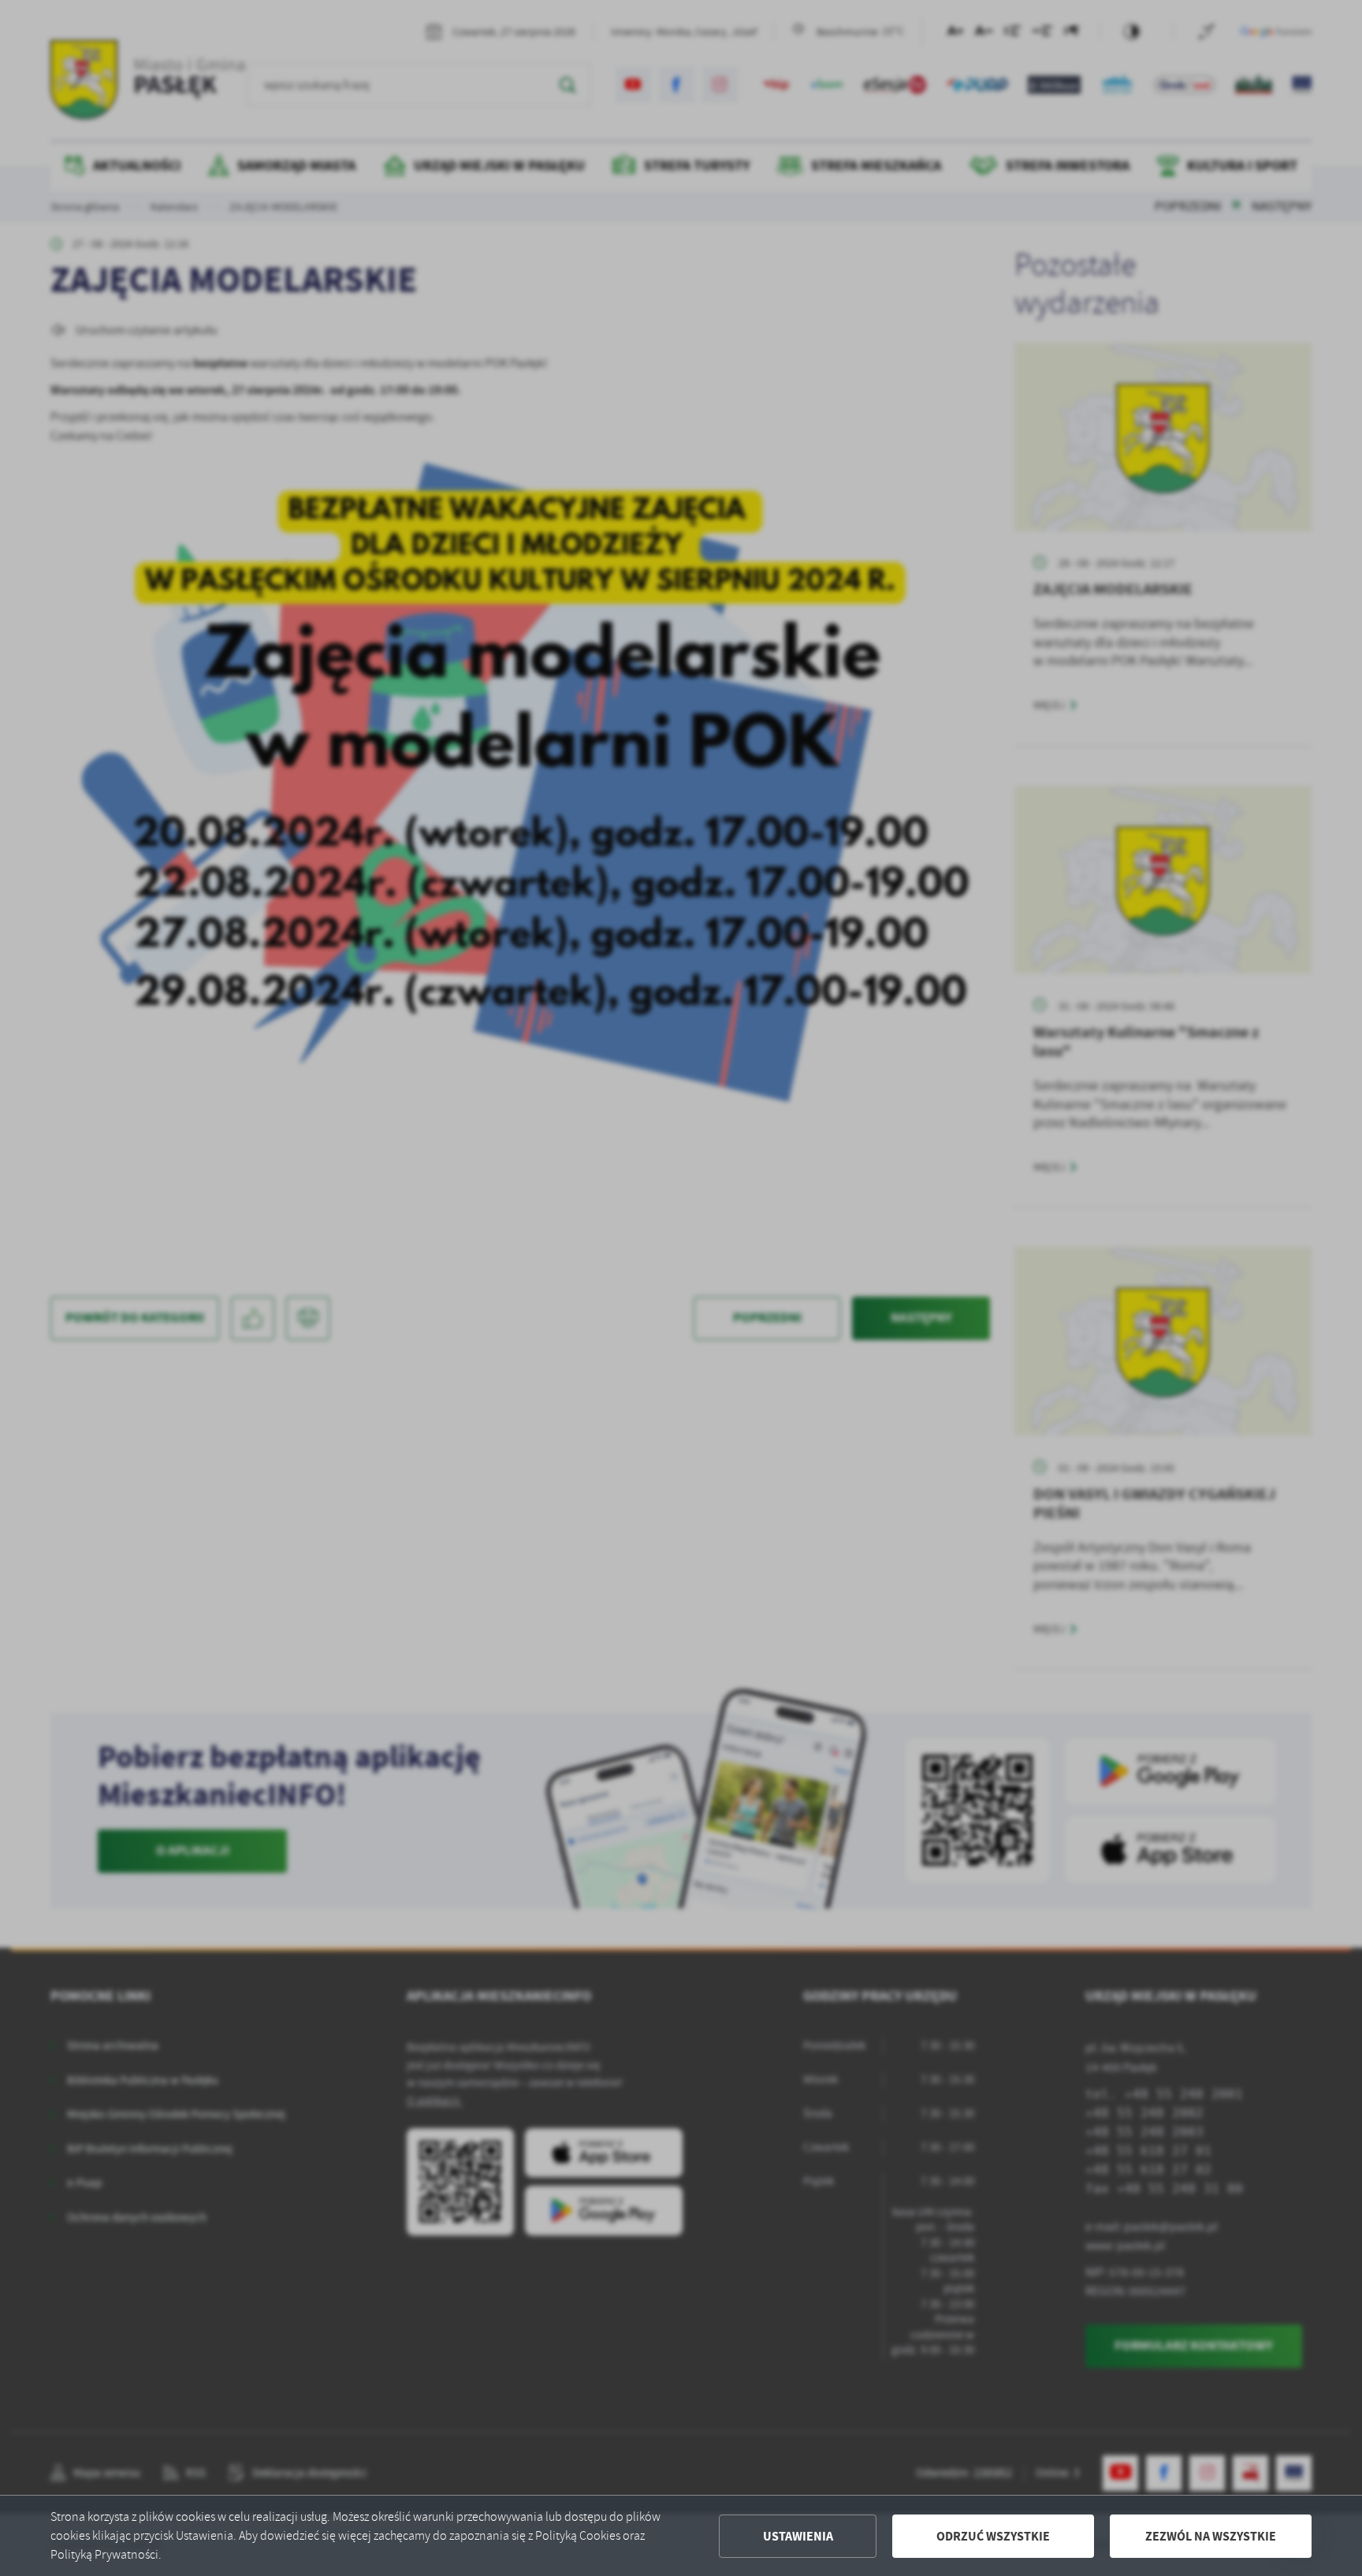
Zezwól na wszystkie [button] (1211, 2536)
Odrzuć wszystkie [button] (993, 2536)
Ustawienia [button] (798, 2536)
